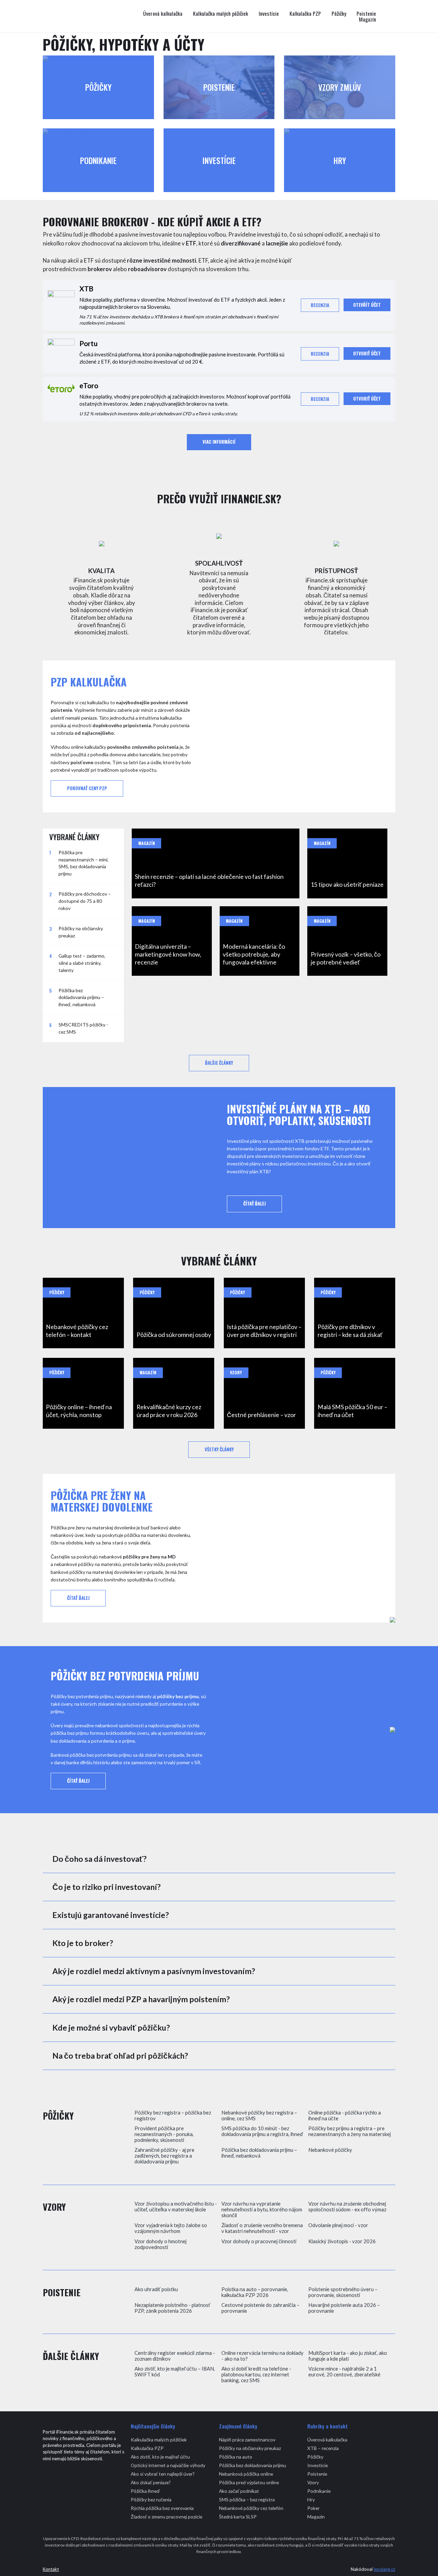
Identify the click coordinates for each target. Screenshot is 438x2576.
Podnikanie (319, 2491)
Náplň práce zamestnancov (247, 2440)
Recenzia (320, 305)
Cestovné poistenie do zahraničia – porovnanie (260, 2308)
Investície (269, 14)
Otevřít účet (367, 305)
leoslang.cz (384, 2569)
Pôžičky (339, 14)
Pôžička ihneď (145, 2491)
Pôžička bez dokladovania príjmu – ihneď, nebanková (259, 2153)
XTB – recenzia (323, 2448)
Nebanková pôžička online (246, 2474)
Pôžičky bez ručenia (151, 2499)
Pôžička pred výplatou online (249, 2482)
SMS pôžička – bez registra (247, 2499)
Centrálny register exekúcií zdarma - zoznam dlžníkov (175, 2356)
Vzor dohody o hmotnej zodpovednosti (160, 2244)
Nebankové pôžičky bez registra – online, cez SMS (259, 2116)
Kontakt (51, 2569)
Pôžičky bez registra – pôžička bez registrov (173, 2116)
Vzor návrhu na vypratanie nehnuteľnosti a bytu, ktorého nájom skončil (262, 2209)
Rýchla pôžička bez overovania (162, 2508)
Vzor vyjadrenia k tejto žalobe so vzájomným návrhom (171, 2228)
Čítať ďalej (255, 1204)
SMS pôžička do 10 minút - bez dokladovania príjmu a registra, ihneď (262, 2131)
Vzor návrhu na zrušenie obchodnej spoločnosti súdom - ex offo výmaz (347, 2207)
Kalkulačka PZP (305, 14)
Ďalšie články (219, 1063)
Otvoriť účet (367, 353)
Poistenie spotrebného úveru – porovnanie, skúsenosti (343, 2292)
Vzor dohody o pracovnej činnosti (259, 2241)
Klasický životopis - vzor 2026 (342, 2241)
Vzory (313, 2482)
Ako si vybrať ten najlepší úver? (163, 2474)
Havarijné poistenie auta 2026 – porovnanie (344, 2308)
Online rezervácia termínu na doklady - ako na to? (262, 2356)
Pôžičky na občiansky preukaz (250, 2448)
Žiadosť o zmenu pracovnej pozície (166, 2517)
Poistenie (366, 14)
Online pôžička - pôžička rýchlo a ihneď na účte (345, 2116)
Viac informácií (219, 442)
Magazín (368, 20)
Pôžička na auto (236, 2457)
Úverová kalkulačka (163, 14)
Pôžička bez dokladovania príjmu (253, 2465)
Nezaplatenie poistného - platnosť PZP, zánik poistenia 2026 (172, 2308)
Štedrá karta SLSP (238, 2517)
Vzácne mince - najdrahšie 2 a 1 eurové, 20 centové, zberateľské (344, 2372)
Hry (311, 2499)
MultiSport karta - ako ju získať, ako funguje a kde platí (348, 2356)
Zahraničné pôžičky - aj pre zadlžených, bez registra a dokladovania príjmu (164, 2156)
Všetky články (219, 1449)
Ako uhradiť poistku (156, 2289)
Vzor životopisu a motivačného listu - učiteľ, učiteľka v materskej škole (176, 2207)
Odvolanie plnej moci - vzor (338, 2225)
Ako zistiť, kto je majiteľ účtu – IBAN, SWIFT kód (175, 2372)
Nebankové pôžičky (330, 2150)
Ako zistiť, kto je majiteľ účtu (160, 2457)
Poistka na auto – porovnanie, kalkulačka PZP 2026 (255, 2292)
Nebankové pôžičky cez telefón (251, 2508)
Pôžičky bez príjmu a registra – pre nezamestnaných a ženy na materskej (350, 2131)
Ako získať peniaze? (151, 2482)
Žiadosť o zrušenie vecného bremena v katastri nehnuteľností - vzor (262, 2228)
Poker (313, 2508)
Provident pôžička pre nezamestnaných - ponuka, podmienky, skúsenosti (164, 2134)
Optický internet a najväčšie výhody (168, 2465)
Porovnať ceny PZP (87, 788)
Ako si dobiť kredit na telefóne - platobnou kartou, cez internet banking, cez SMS (256, 2375)
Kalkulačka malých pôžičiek (221, 14)
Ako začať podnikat (239, 2491)
